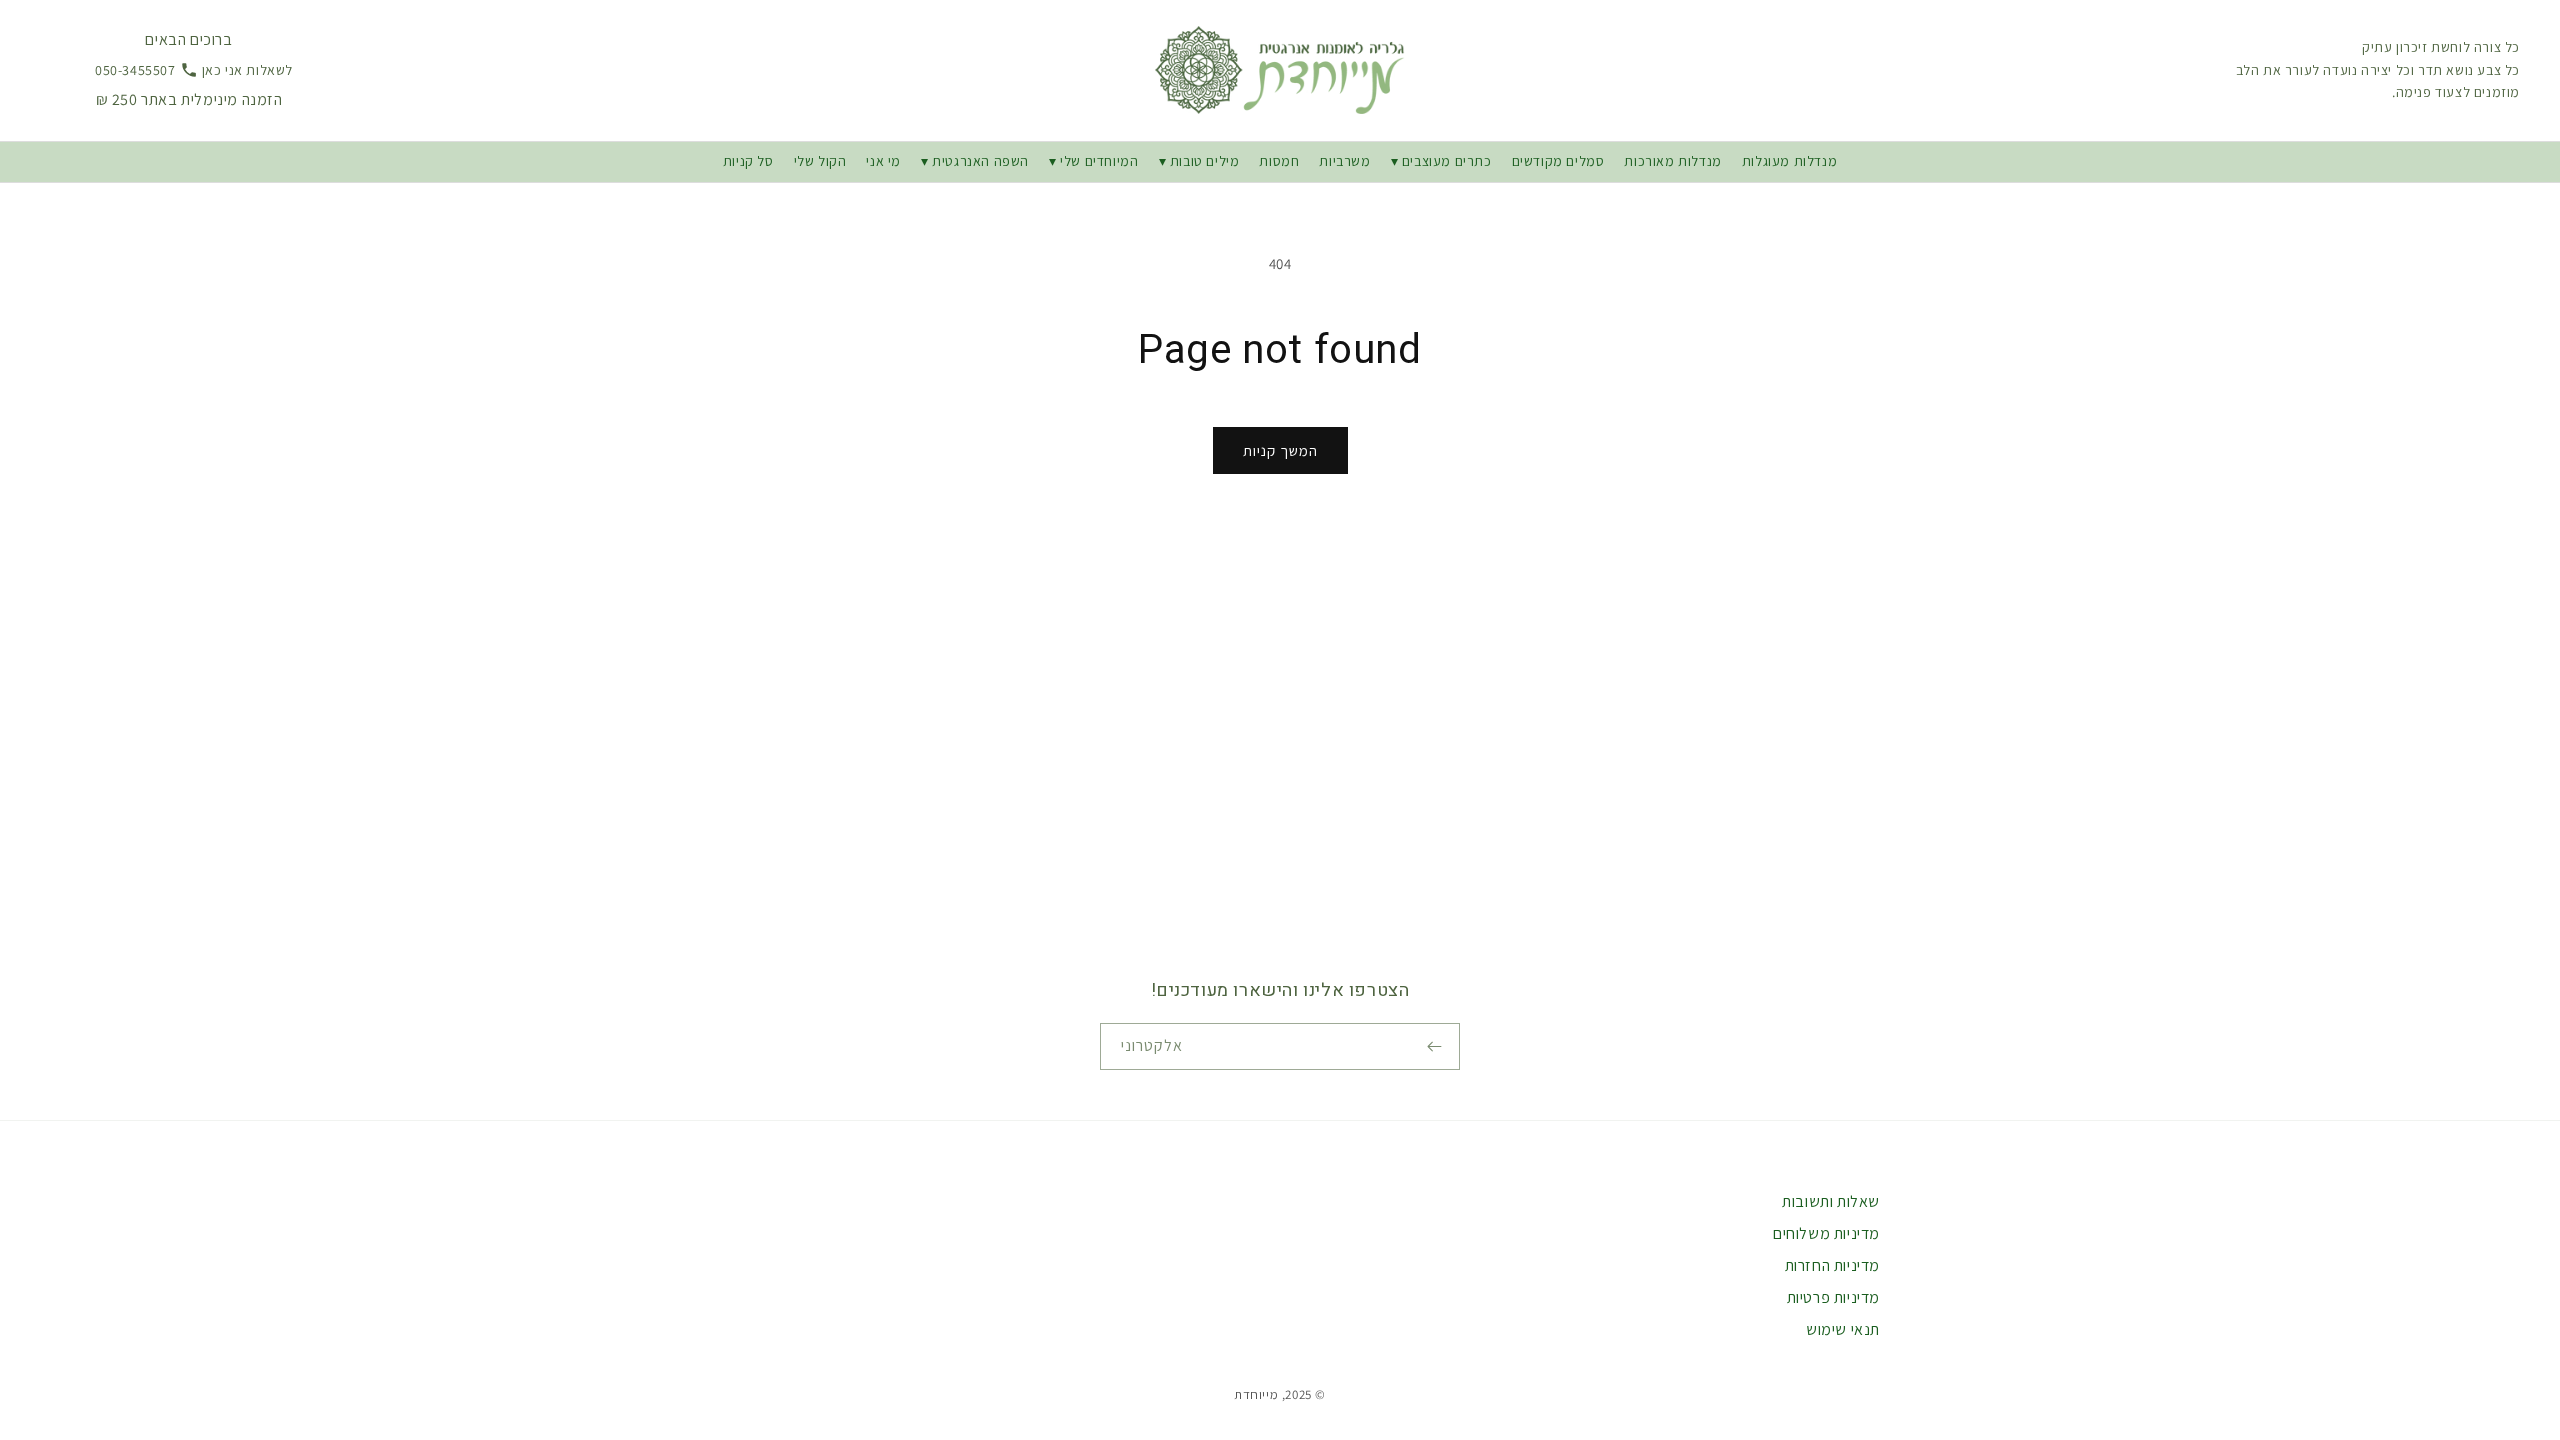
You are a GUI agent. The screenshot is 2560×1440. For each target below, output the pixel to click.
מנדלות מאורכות (1672, 161)
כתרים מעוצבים (1447, 161)
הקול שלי (820, 161)
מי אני (883, 161)
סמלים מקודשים (1558, 161)
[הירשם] (1437, 1046)
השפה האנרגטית (980, 161)
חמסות (1279, 161)
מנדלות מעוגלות (1789, 161)
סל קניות (748, 161)
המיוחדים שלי (1099, 161)
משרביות (1344, 161)
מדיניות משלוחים (1826, 1233)
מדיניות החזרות (1832, 1265)
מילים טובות (1202, 161)
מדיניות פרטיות (1833, 1297)
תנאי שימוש (1843, 1329)
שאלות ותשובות (1831, 1201)
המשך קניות (1280, 450)
